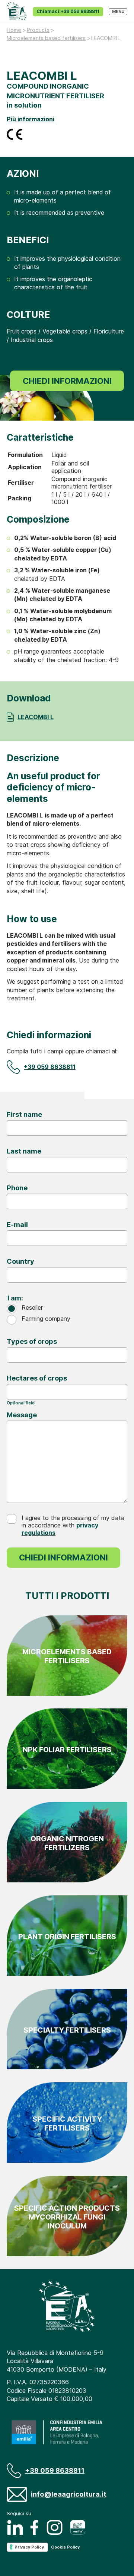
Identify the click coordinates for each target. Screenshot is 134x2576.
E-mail (17, 1224)
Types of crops (32, 1341)
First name (24, 1114)
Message (22, 1415)
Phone (17, 1188)
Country (20, 1261)
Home (14, 30)
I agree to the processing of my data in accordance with (73, 1525)
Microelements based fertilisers (46, 38)
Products (38, 30)
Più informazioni (31, 119)
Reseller (32, 1307)
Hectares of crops (37, 1378)
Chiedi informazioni (67, 381)
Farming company (46, 1319)
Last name (24, 1151)
